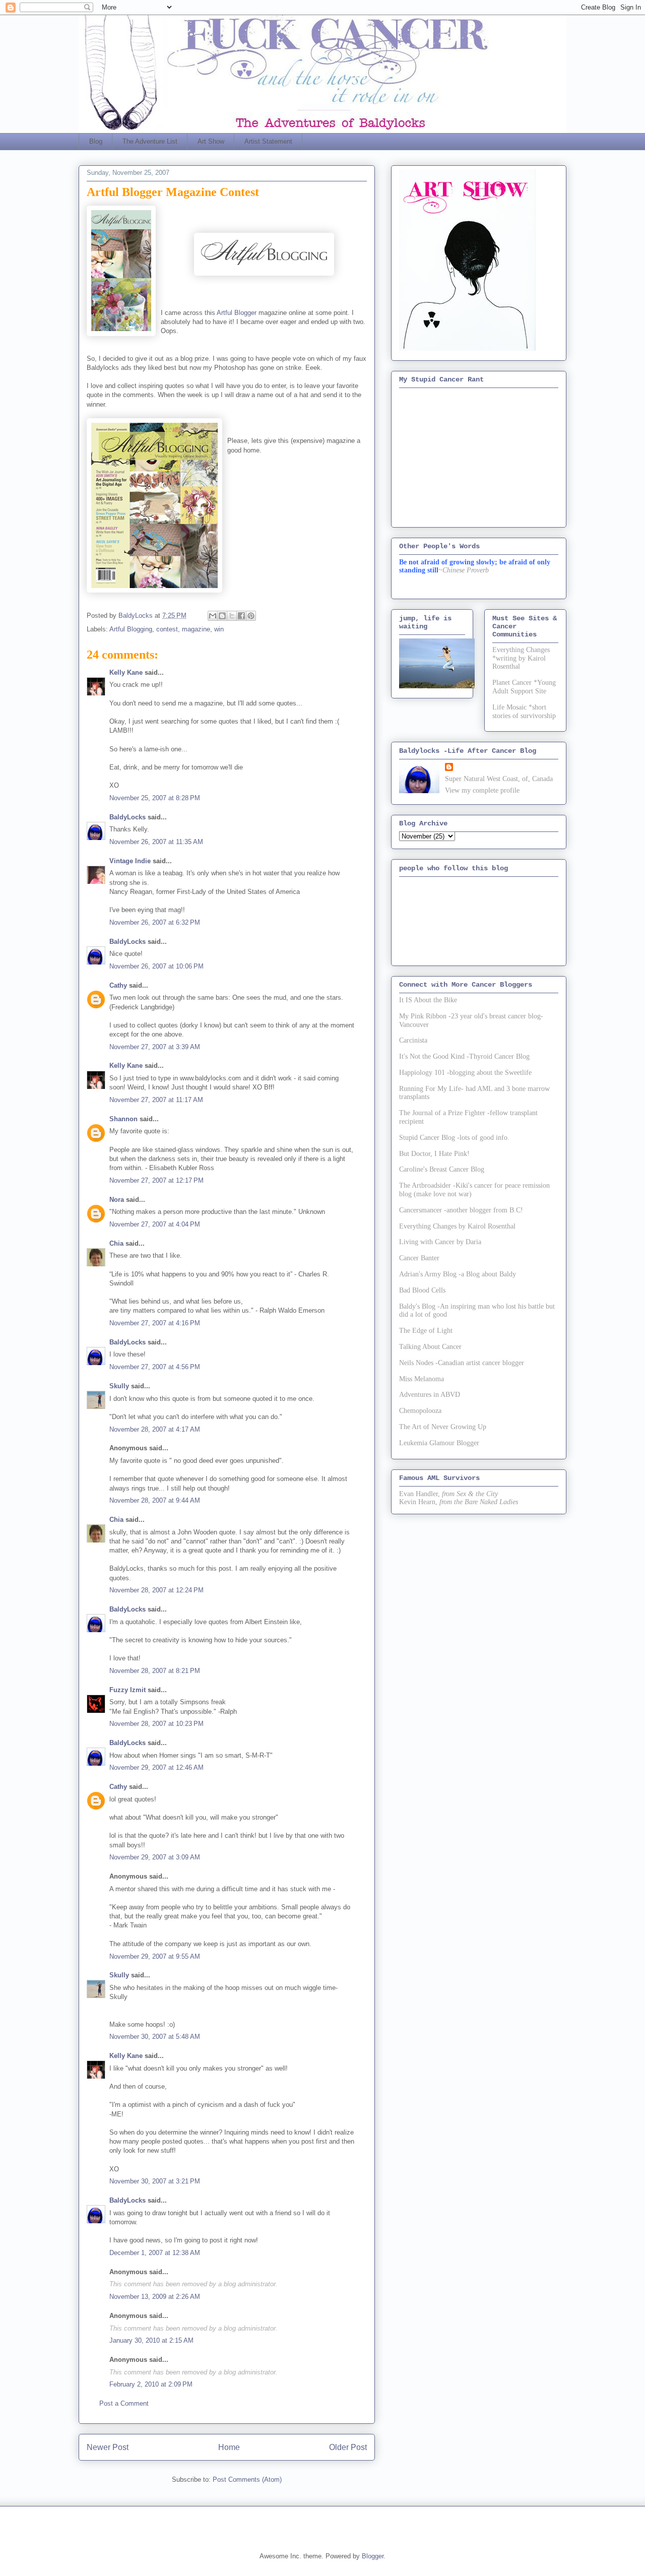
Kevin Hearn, (418, 1502)
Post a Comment (124, 2403)
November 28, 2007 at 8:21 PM (155, 1671)
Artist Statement (268, 141)
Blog (96, 141)
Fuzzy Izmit (127, 1690)
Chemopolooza (420, 1411)
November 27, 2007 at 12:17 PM (156, 1180)
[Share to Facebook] (241, 616)
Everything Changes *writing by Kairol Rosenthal (521, 658)
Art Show (211, 141)
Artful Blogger (237, 313)
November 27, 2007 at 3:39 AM (155, 1047)
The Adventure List (150, 141)
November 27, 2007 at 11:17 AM (156, 1100)
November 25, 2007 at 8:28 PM (155, 798)
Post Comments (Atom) (247, 2480)
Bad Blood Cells (422, 1290)
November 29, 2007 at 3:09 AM (155, 1857)
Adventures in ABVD (430, 1395)
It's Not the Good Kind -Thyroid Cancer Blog (464, 1056)
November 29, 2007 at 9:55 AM (155, 1956)
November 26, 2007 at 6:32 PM (155, 922)
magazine (196, 629)
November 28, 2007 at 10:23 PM (156, 1724)
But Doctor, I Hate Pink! (434, 1154)
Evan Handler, (420, 1494)
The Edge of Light (426, 1331)
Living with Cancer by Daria (440, 1242)
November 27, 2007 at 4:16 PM (155, 1323)
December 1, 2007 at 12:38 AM (155, 2253)
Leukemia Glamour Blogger (439, 1443)
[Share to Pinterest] (251, 616)
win (219, 629)
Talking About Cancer (430, 1347)
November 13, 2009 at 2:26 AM (155, 2297)
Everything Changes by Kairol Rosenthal (457, 1226)
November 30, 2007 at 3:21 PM (155, 2181)
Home (229, 2447)
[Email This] (213, 616)
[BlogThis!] (222, 616)
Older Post (348, 2447)
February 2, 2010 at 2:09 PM (151, 2384)
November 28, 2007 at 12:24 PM (156, 1590)
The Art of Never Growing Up (443, 1427)
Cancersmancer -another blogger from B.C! (461, 1210)
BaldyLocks (127, 817)
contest (167, 629)
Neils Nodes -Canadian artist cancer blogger (462, 1363)
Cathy (118, 985)
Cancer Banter (419, 1258)
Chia (116, 1243)
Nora (117, 1200)
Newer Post (108, 2447)
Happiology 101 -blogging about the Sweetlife (465, 1073)
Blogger (373, 2556)
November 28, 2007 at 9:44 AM (155, 1500)
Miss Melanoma (422, 1379)
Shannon (123, 1119)
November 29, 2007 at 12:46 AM (156, 1767)
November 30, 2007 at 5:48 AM (155, 2037)
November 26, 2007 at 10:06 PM (156, 966)
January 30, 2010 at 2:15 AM (151, 2340)
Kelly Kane (126, 672)
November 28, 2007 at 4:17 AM (155, 1429)
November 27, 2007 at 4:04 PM (155, 1224)
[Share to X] (232, 616)
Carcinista (413, 1040)
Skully (119, 1386)
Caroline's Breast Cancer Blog (442, 1169)
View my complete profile (482, 790)
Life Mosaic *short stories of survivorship (524, 712)
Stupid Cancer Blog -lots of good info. (454, 1138)
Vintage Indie (130, 861)
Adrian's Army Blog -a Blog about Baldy (458, 1274)
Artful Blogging (131, 629)
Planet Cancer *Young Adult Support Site (524, 687)
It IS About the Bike (428, 1000)
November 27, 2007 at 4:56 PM (155, 1367)
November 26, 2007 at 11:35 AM (156, 842)
